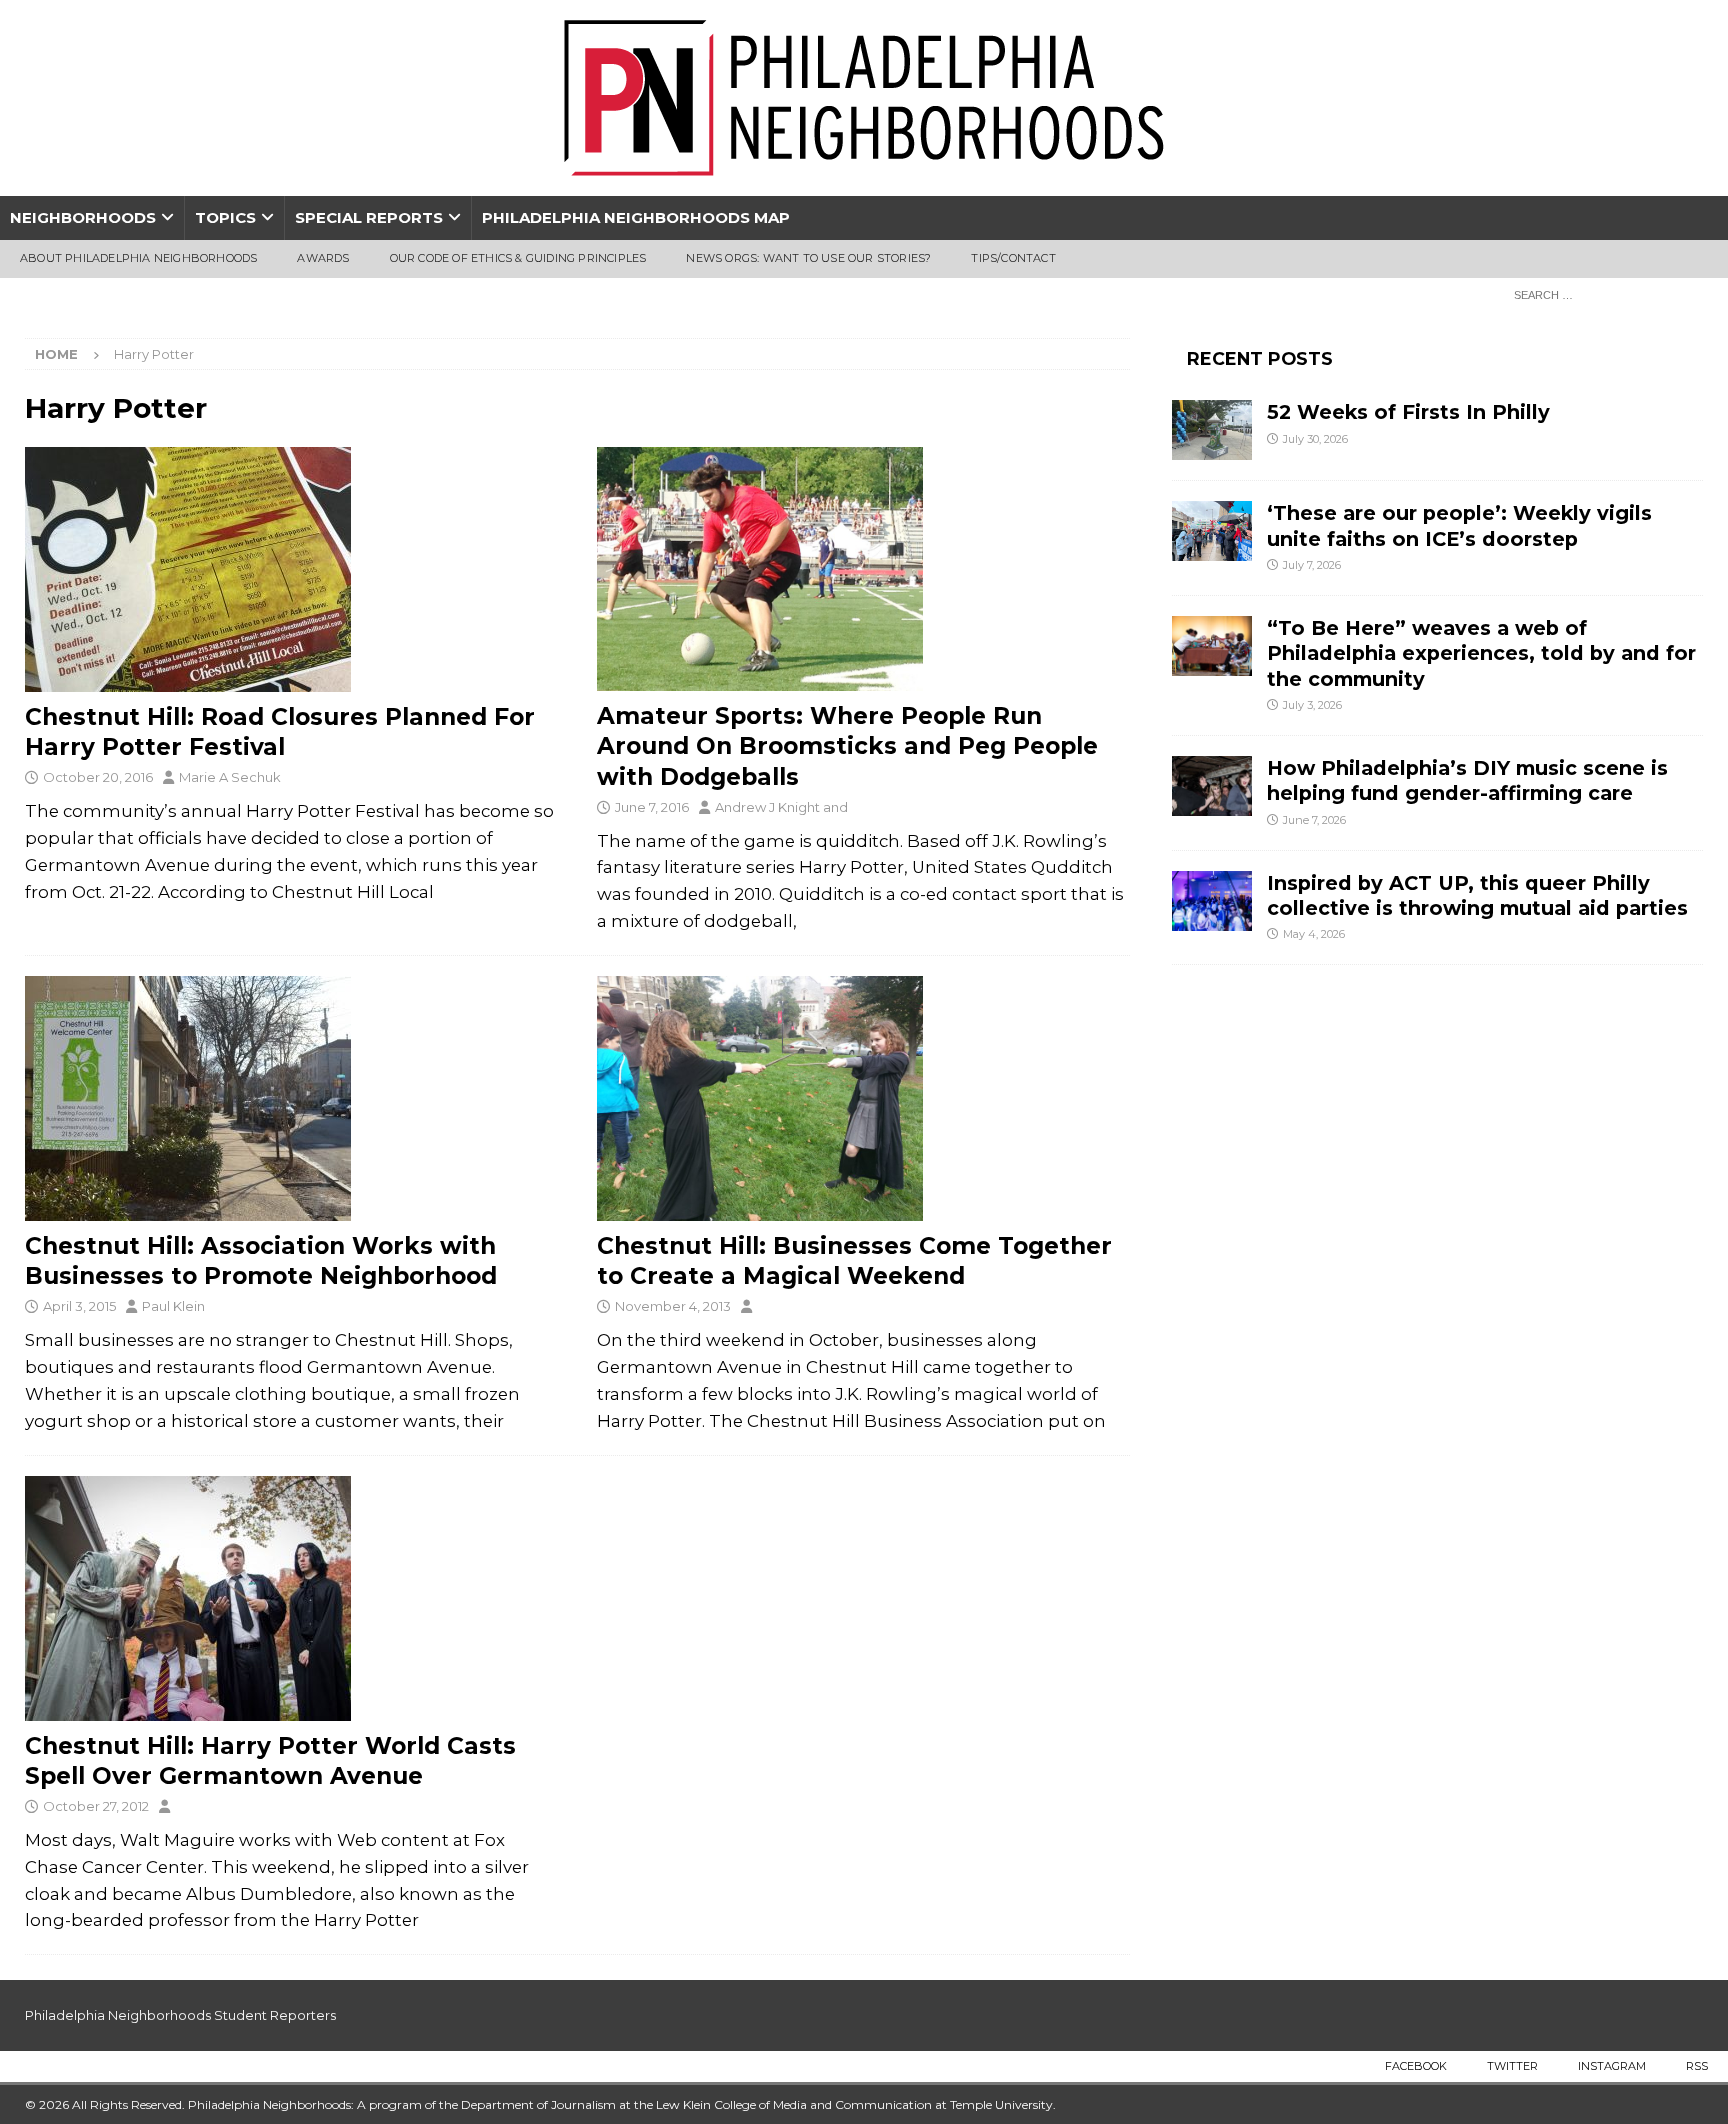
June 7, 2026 (1314, 820)
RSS (1697, 2066)
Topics (225, 217)
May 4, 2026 (1314, 934)
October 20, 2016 (98, 777)
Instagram (1612, 2066)
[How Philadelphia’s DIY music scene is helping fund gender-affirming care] (1212, 786)
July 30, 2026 (1315, 439)
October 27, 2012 (96, 1806)
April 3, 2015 (79, 1306)
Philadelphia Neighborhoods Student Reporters (180, 2015)
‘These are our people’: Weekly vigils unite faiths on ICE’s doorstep (1459, 525)
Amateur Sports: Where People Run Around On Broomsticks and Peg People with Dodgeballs (847, 746)
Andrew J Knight (767, 807)
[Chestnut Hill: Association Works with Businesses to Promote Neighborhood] (291, 1098)
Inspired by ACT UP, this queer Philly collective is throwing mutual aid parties (1480, 895)
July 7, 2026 (1312, 565)
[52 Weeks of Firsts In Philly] (1212, 430)
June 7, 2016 (652, 807)
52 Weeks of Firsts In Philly (1408, 412)
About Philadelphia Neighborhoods (138, 258)
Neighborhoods (83, 217)
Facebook (1416, 2066)
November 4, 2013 (673, 1306)
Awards (323, 258)
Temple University (1001, 2104)
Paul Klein (173, 1306)
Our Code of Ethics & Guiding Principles (518, 258)
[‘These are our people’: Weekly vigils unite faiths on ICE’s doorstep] (1212, 531)
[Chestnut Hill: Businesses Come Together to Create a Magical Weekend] (863, 1098)
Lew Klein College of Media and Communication (794, 2104)
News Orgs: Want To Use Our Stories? (808, 258)
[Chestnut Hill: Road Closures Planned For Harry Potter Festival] (291, 569)
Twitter (1512, 2066)
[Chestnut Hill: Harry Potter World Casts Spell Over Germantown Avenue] (291, 1598)
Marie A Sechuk (230, 777)
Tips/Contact (1013, 258)
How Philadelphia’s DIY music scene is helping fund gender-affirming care (1467, 780)
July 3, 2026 (1312, 705)
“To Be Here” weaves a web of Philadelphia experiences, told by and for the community (1481, 653)
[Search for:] (1603, 294)
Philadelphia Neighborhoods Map (636, 217)
